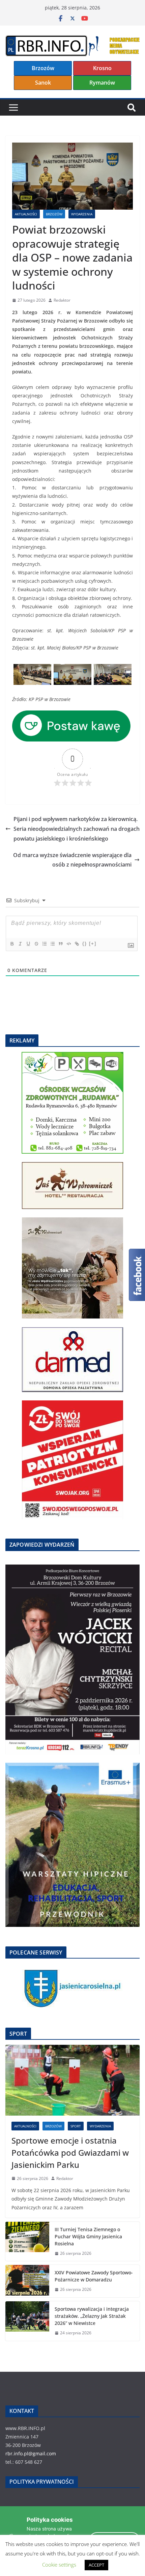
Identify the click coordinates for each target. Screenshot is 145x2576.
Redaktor (62, 300)
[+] (93, 944)
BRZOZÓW (54, 214)
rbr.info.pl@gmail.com (31, 2453)
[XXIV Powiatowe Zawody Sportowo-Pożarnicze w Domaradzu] (27, 2281)
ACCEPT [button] (96, 2565)
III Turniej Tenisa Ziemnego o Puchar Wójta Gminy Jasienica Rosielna (88, 2236)
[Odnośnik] (77, 944)
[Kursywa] (20, 944)
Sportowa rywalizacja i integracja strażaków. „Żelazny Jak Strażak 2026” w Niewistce (92, 2316)
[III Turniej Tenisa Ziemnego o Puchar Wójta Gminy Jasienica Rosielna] (27, 2241)
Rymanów (102, 83)
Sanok (43, 83)
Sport (76, 2126)
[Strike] (36, 944)
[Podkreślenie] (28, 944)
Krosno (102, 68)
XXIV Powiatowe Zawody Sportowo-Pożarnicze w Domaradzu (94, 2276)
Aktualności (26, 214)
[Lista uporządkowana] (44, 944)
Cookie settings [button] (59, 2565)
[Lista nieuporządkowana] (52, 944)
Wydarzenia (82, 214)
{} (85, 944)
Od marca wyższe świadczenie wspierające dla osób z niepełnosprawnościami (72, 860)
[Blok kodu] (68, 944)
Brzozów (43, 68)
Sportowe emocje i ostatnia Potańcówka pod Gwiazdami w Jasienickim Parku (70, 2153)
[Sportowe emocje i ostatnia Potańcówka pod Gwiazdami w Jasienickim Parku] (72, 2080)
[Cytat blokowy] (60, 944)
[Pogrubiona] (12, 944)
